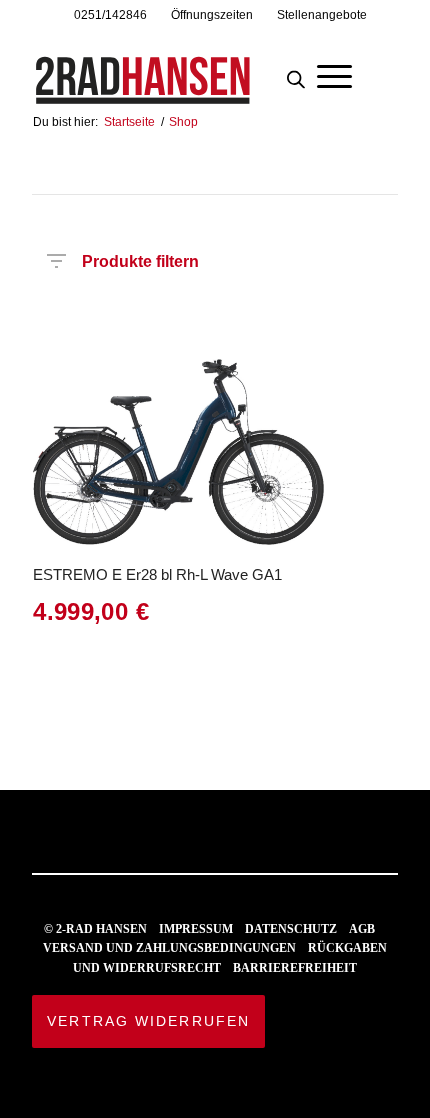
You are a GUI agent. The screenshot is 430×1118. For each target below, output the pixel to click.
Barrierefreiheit (295, 968)
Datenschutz (291, 929)
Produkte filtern (140, 257)
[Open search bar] (296, 74)
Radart (139, 319)
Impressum (196, 929)
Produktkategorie (93, 319)
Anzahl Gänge (367, 326)
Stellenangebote (322, 15)
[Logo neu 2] (178, 69)
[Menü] (334, 74)
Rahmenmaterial (276, 319)
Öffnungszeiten (212, 15)
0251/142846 (110, 15)
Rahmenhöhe (184, 319)
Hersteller (47, 319)
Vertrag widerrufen (148, 1021)
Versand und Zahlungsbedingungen (169, 948)
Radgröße (230, 319)
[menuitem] (111, 15)
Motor (321, 319)
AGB (362, 929)
